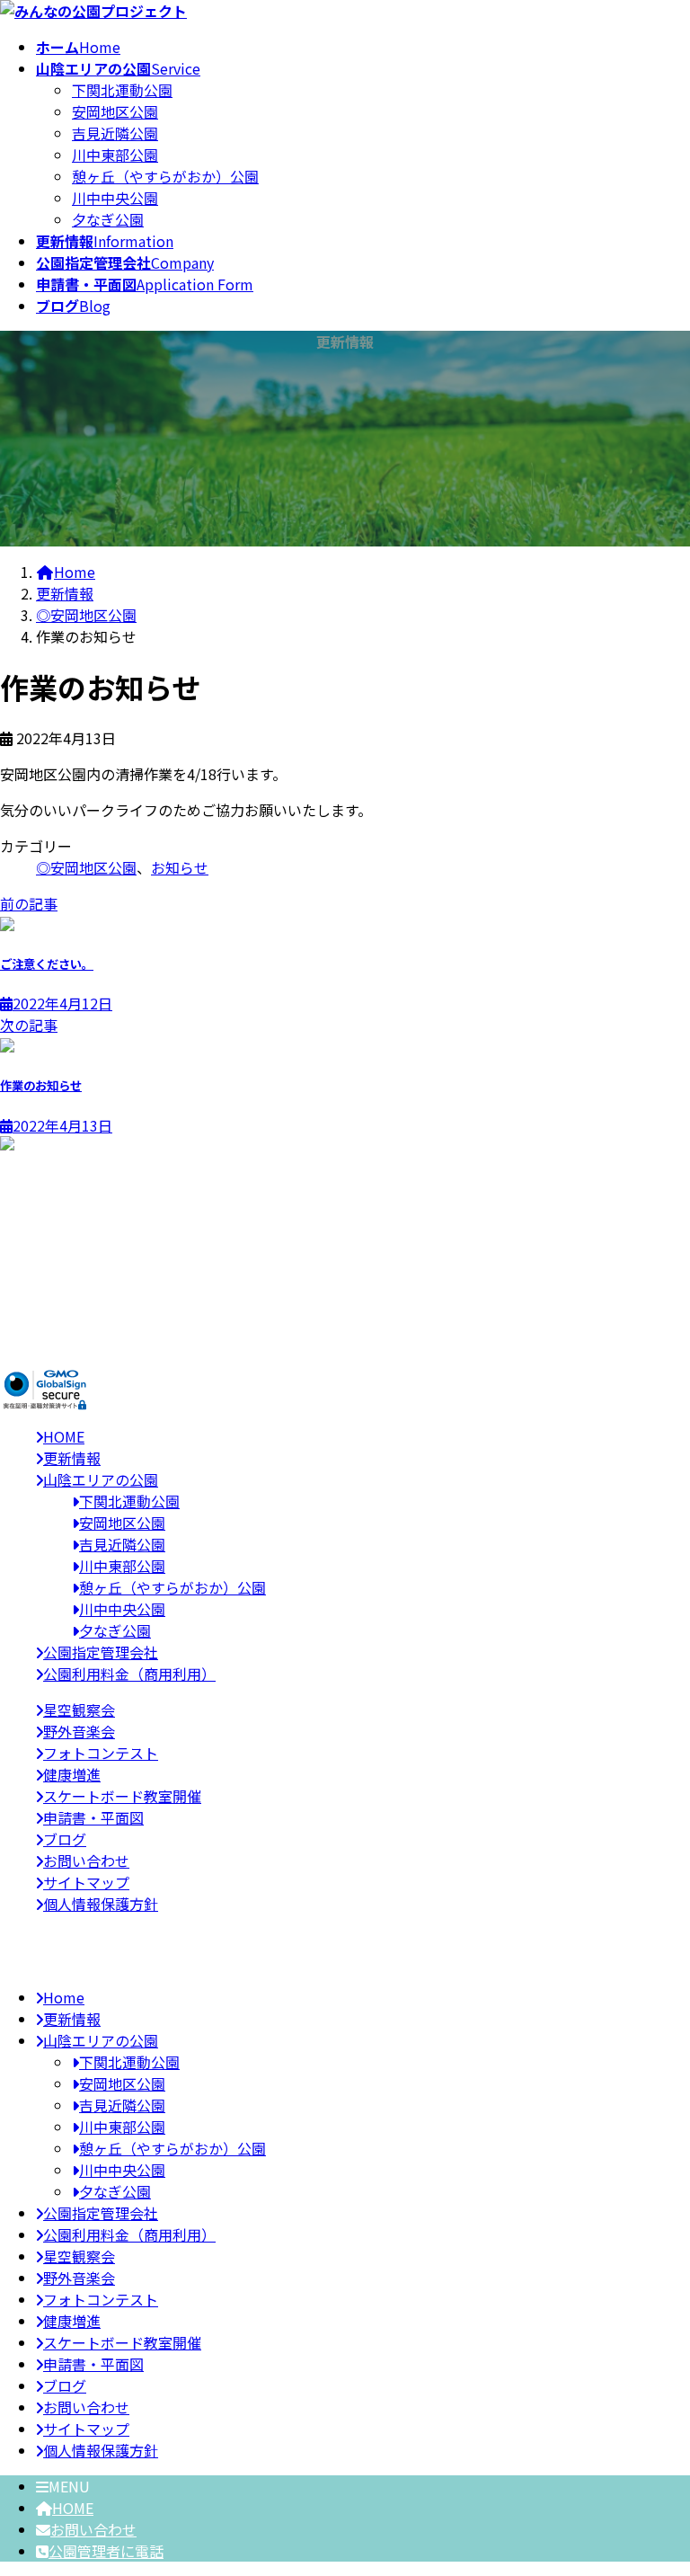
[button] (345, 1341)
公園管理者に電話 (106, 2551)
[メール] (46, 1284)
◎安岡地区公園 (86, 867)
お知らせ (180, 867)
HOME (73, 2508)
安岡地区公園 (115, 111)
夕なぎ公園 (108, 219)
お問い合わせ (93, 2529)
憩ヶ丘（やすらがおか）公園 (165, 176)
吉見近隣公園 (115, 133)
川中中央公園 (115, 198)
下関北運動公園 (122, 90)
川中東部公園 (115, 155)
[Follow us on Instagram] (45, 1305)
